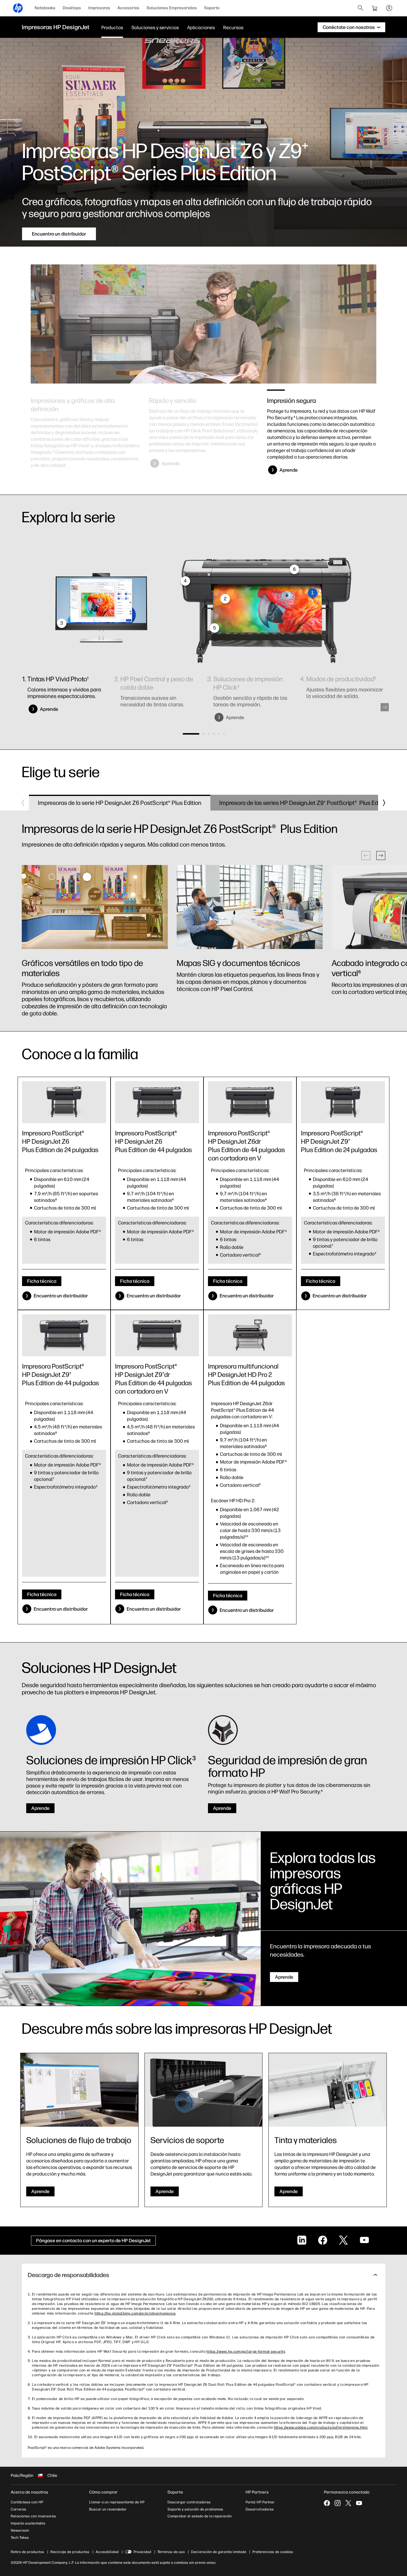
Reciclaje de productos (70, 2552)
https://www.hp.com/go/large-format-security (246, 2351)
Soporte (212, 8)
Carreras (18, 2509)
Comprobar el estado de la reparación (200, 2516)
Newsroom (20, 2530)
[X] (348, 2503)
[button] (385, 707)
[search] (361, 8)
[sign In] (389, 8)
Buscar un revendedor (108, 2509)
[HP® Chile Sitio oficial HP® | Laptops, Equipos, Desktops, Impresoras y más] (18, 8)
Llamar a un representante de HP (117, 2502)
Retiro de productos (27, 2552)
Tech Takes (20, 2538)
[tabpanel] (85, 432)
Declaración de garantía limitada (219, 2552)
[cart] (375, 8)
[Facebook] (327, 2503)
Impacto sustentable (28, 2523)
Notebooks (45, 8)
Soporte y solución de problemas (195, 2509)
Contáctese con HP (27, 2502)
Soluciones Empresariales (172, 8)
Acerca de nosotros (29, 2492)
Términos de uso (171, 2552)
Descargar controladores (189, 2502)
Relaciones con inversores (33, 2516)
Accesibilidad (107, 2552)
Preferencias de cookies (273, 2552)
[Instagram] (338, 2503)
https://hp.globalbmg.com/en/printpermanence (135, 2313)
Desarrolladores (260, 2509)
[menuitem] (45, 8)
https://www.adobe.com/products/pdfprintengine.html (321, 2427)
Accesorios (128, 8)
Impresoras (99, 8)
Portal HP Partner (260, 2502)
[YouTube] (359, 2503)
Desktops (72, 8)
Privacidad (142, 2552)
